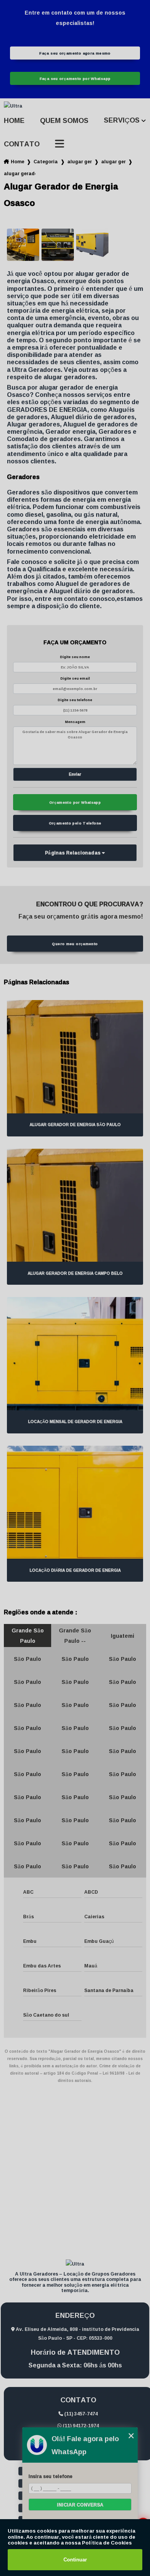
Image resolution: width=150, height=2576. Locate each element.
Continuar (75, 2560)
